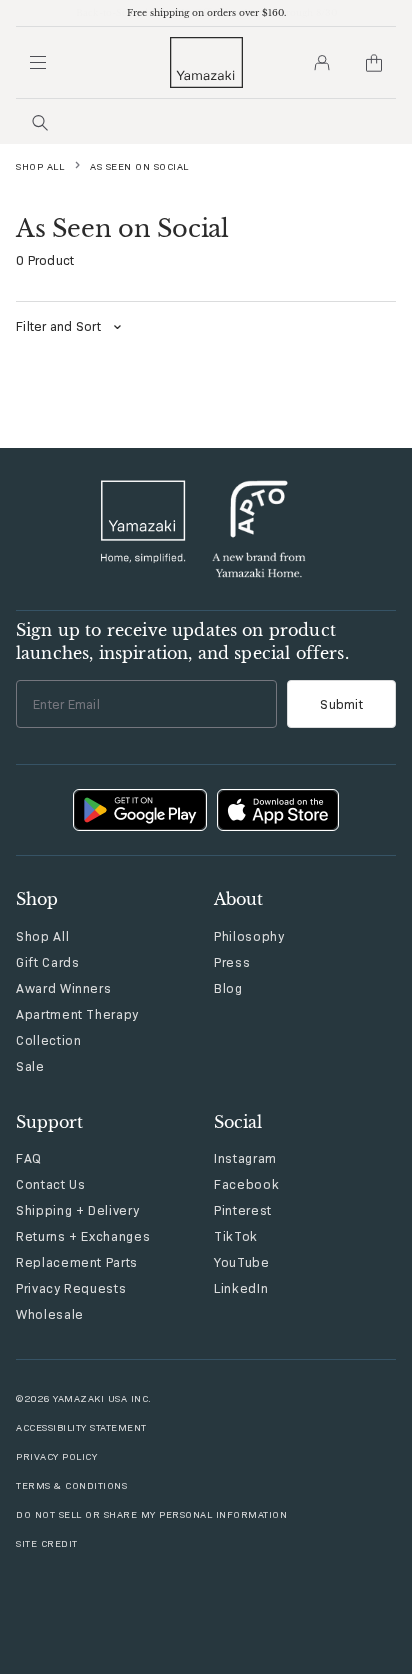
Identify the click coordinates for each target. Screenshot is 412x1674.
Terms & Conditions (71, 1485)
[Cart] (374, 63)
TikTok (236, 1236)
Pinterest (243, 1210)
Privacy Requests (71, 1288)
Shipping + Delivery (77, 1210)
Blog (228, 988)
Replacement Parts (77, 1262)
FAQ (29, 1158)
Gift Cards (48, 962)
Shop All (40, 166)
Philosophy (249, 936)
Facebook (246, 1184)
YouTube (242, 1262)
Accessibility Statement (81, 1427)
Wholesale (50, 1314)
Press (232, 962)
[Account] (322, 63)
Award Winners (63, 988)
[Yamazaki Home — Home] (206, 62)
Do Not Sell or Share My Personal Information (151, 1514)
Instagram (245, 1158)
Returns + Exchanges (83, 1236)
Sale (30, 1066)
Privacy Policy (56, 1456)
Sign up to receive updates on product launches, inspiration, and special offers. (182, 641)
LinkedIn (241, 1288)
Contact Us (51, 1184)
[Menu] (38, 63)
